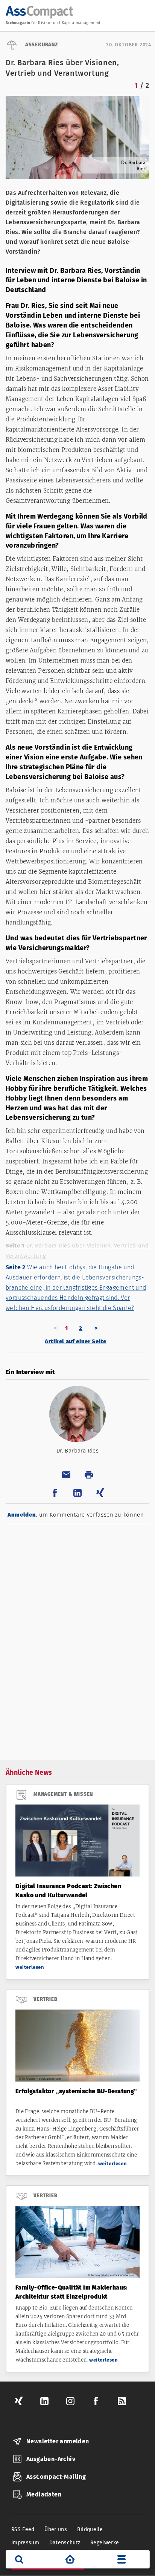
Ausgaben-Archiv (51, 2459)
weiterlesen (30, 1967)
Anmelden (22, 1515)
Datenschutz (65, 2543)
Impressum (25, 2543)
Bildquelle (90, 2529)
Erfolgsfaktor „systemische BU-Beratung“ (76, 2091)
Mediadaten (44, 2494)
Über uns (56, 2529)
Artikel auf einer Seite (76, 1341)
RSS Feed (23, 2529)
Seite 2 (76, 1288)
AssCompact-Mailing (56, 2477)
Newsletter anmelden (58, 2441)
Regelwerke (105, 2543)
